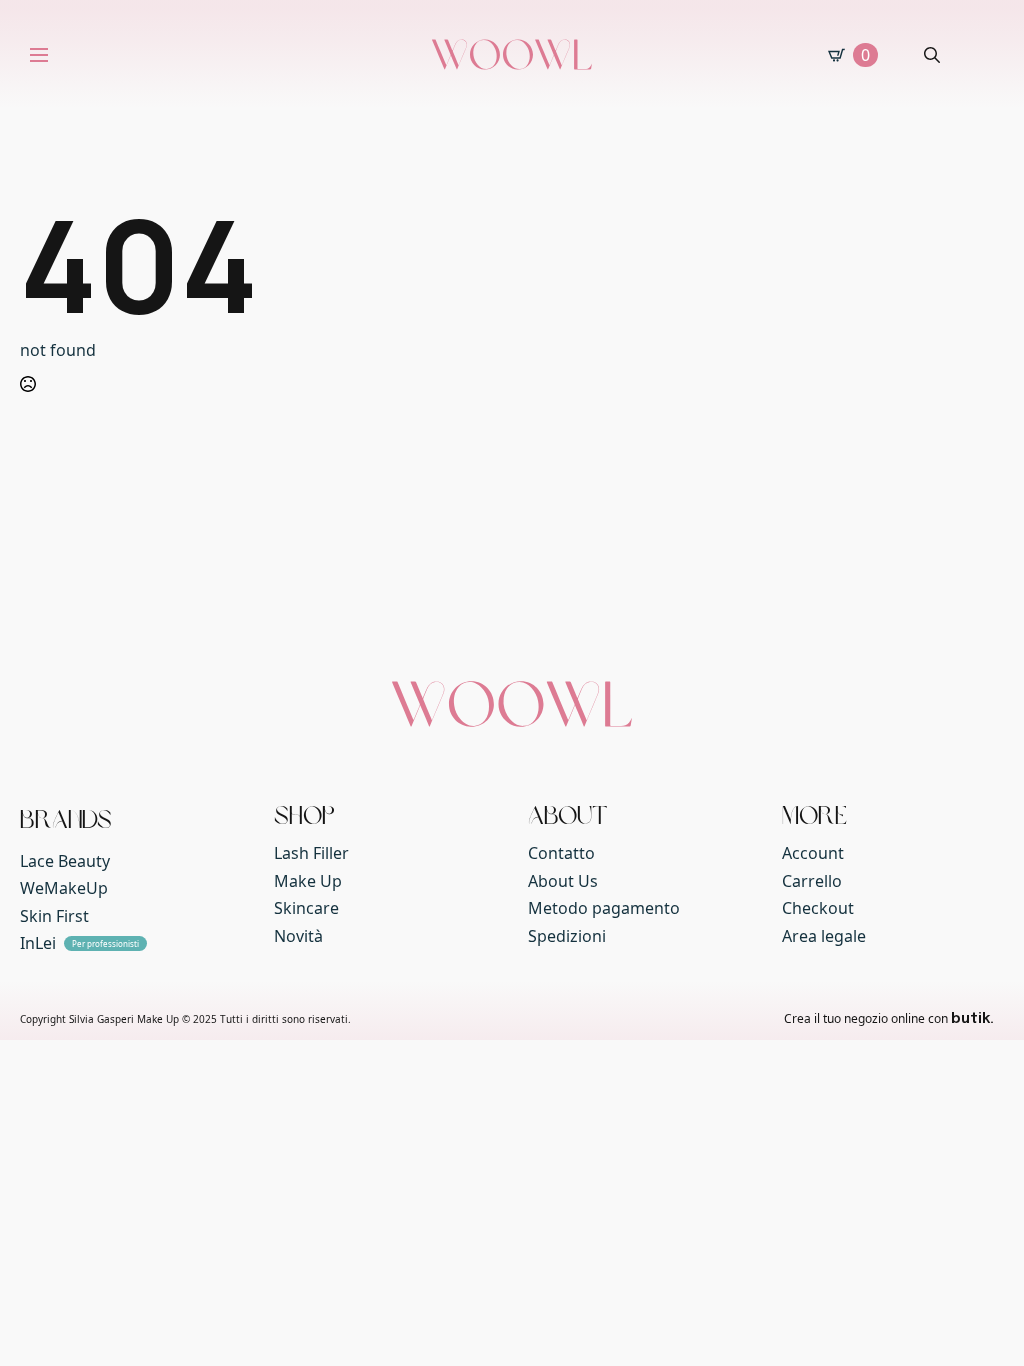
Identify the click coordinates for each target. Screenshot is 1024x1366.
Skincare (306, 908)
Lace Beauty (65, 861)
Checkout (818, 908)
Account (813, 853)
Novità (298, 936)
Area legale (824, 936)
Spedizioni (567, 936)
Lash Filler (311, 853)
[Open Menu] (39, 55)
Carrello (812, 881)
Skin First (54, 916)
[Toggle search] (932, 55)
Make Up (308, 881)
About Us (563, 881)
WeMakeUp (64, 888)
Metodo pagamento (604, 908)
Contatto (561, 853)
